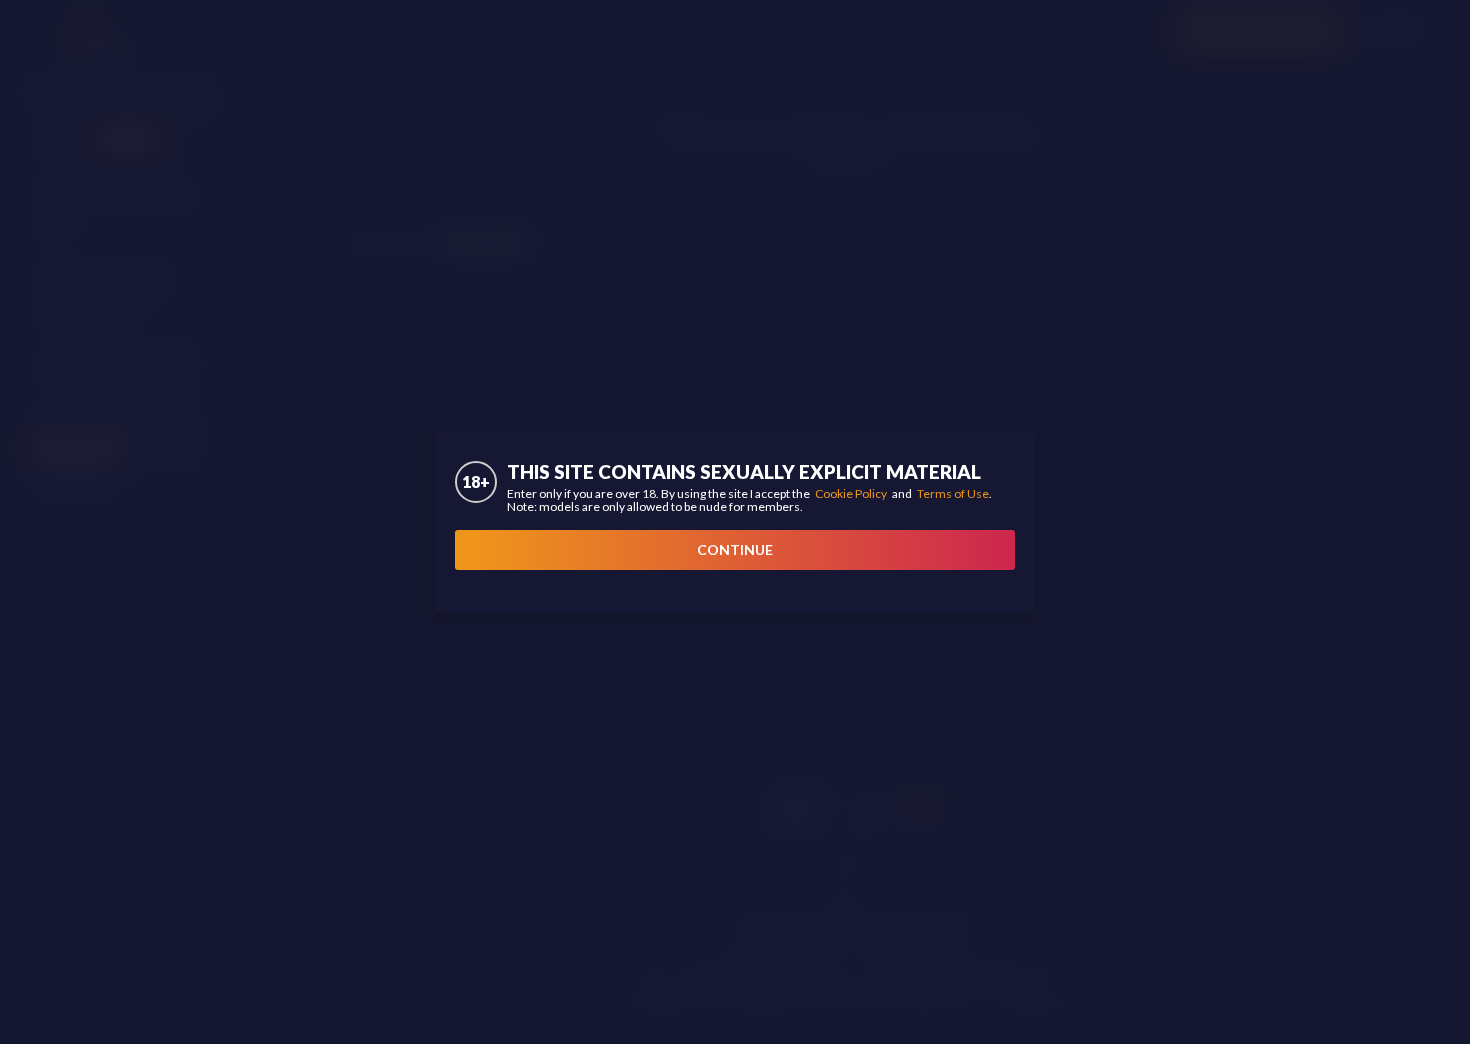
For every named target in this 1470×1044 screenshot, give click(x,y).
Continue (735, 549)
